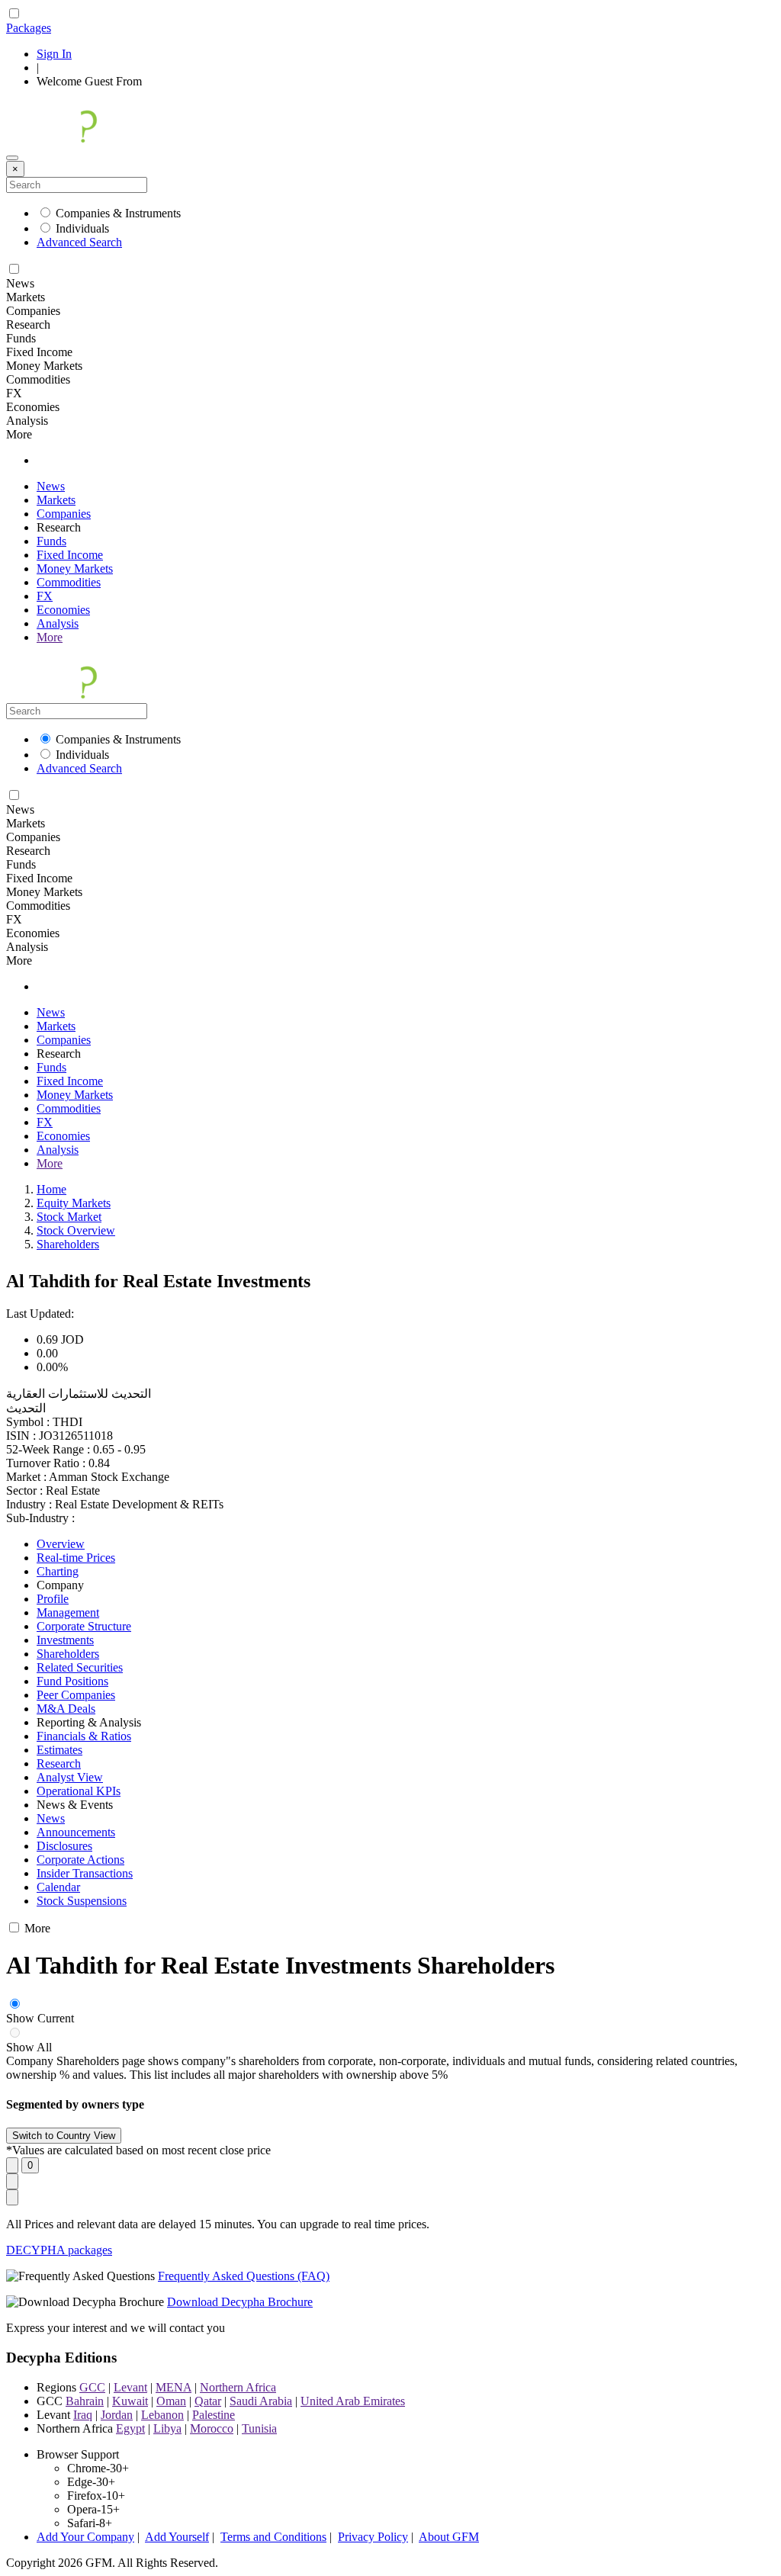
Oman (171, 2401)
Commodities (69, 582)
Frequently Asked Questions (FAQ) (244, 2276)
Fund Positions (72, 1681)
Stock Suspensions (82, 1901)
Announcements (76, 1832)
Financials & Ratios (84, 1736)
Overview (61, 1544)
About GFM (449, 2537)
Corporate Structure (84, 1626)
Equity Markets (74, 1203)
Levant (130, 2387)
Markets (56, 500)
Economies (63, 610)
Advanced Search (79, 242)
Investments (65, 1640)
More (50, 637)
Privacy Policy (373, 2537)
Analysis (58, 623)
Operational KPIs (79, 1791)
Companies (64, 514)
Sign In (54, 54)
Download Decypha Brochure (240, 2302)
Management (68, 1612)
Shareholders (68, 1244)
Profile (53, 1599)
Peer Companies (76, 1695)
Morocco (212, 2428)
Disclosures (64, 1846)
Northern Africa (238, 2387)
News (51, 486)
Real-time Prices (76, 1558)
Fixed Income (70, 555)
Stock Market (69, 1217)
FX (45, 596)
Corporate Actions (80, 1860)
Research (59, 1763)
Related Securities (80, 1667)
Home (51, 1189)
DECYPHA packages (59, 2250)
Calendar (58, 1887)
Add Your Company (85, 2537)
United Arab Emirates (353, 2401)
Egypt (130, 2428)
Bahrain (85, 2401)
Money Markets (75, 569)
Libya (167, 2428)
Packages (29, 28)
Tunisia (259, 2428)
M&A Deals (66, 1709)
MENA (174, 2387)
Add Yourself (177, 2537)
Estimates (59, 1750)
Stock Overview (76, 1230)
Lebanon (162, 2415)
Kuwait (130, 2401)
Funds (51, 541)
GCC (92, 2387)
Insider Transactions (85, 1873)
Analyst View (70, 1777)
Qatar (208, 2401)
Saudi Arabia (261, 2401)
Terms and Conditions (273, 2537)
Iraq (83, 2415)
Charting (58, 1571)
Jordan (117, 2415)
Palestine (214, 2415)
